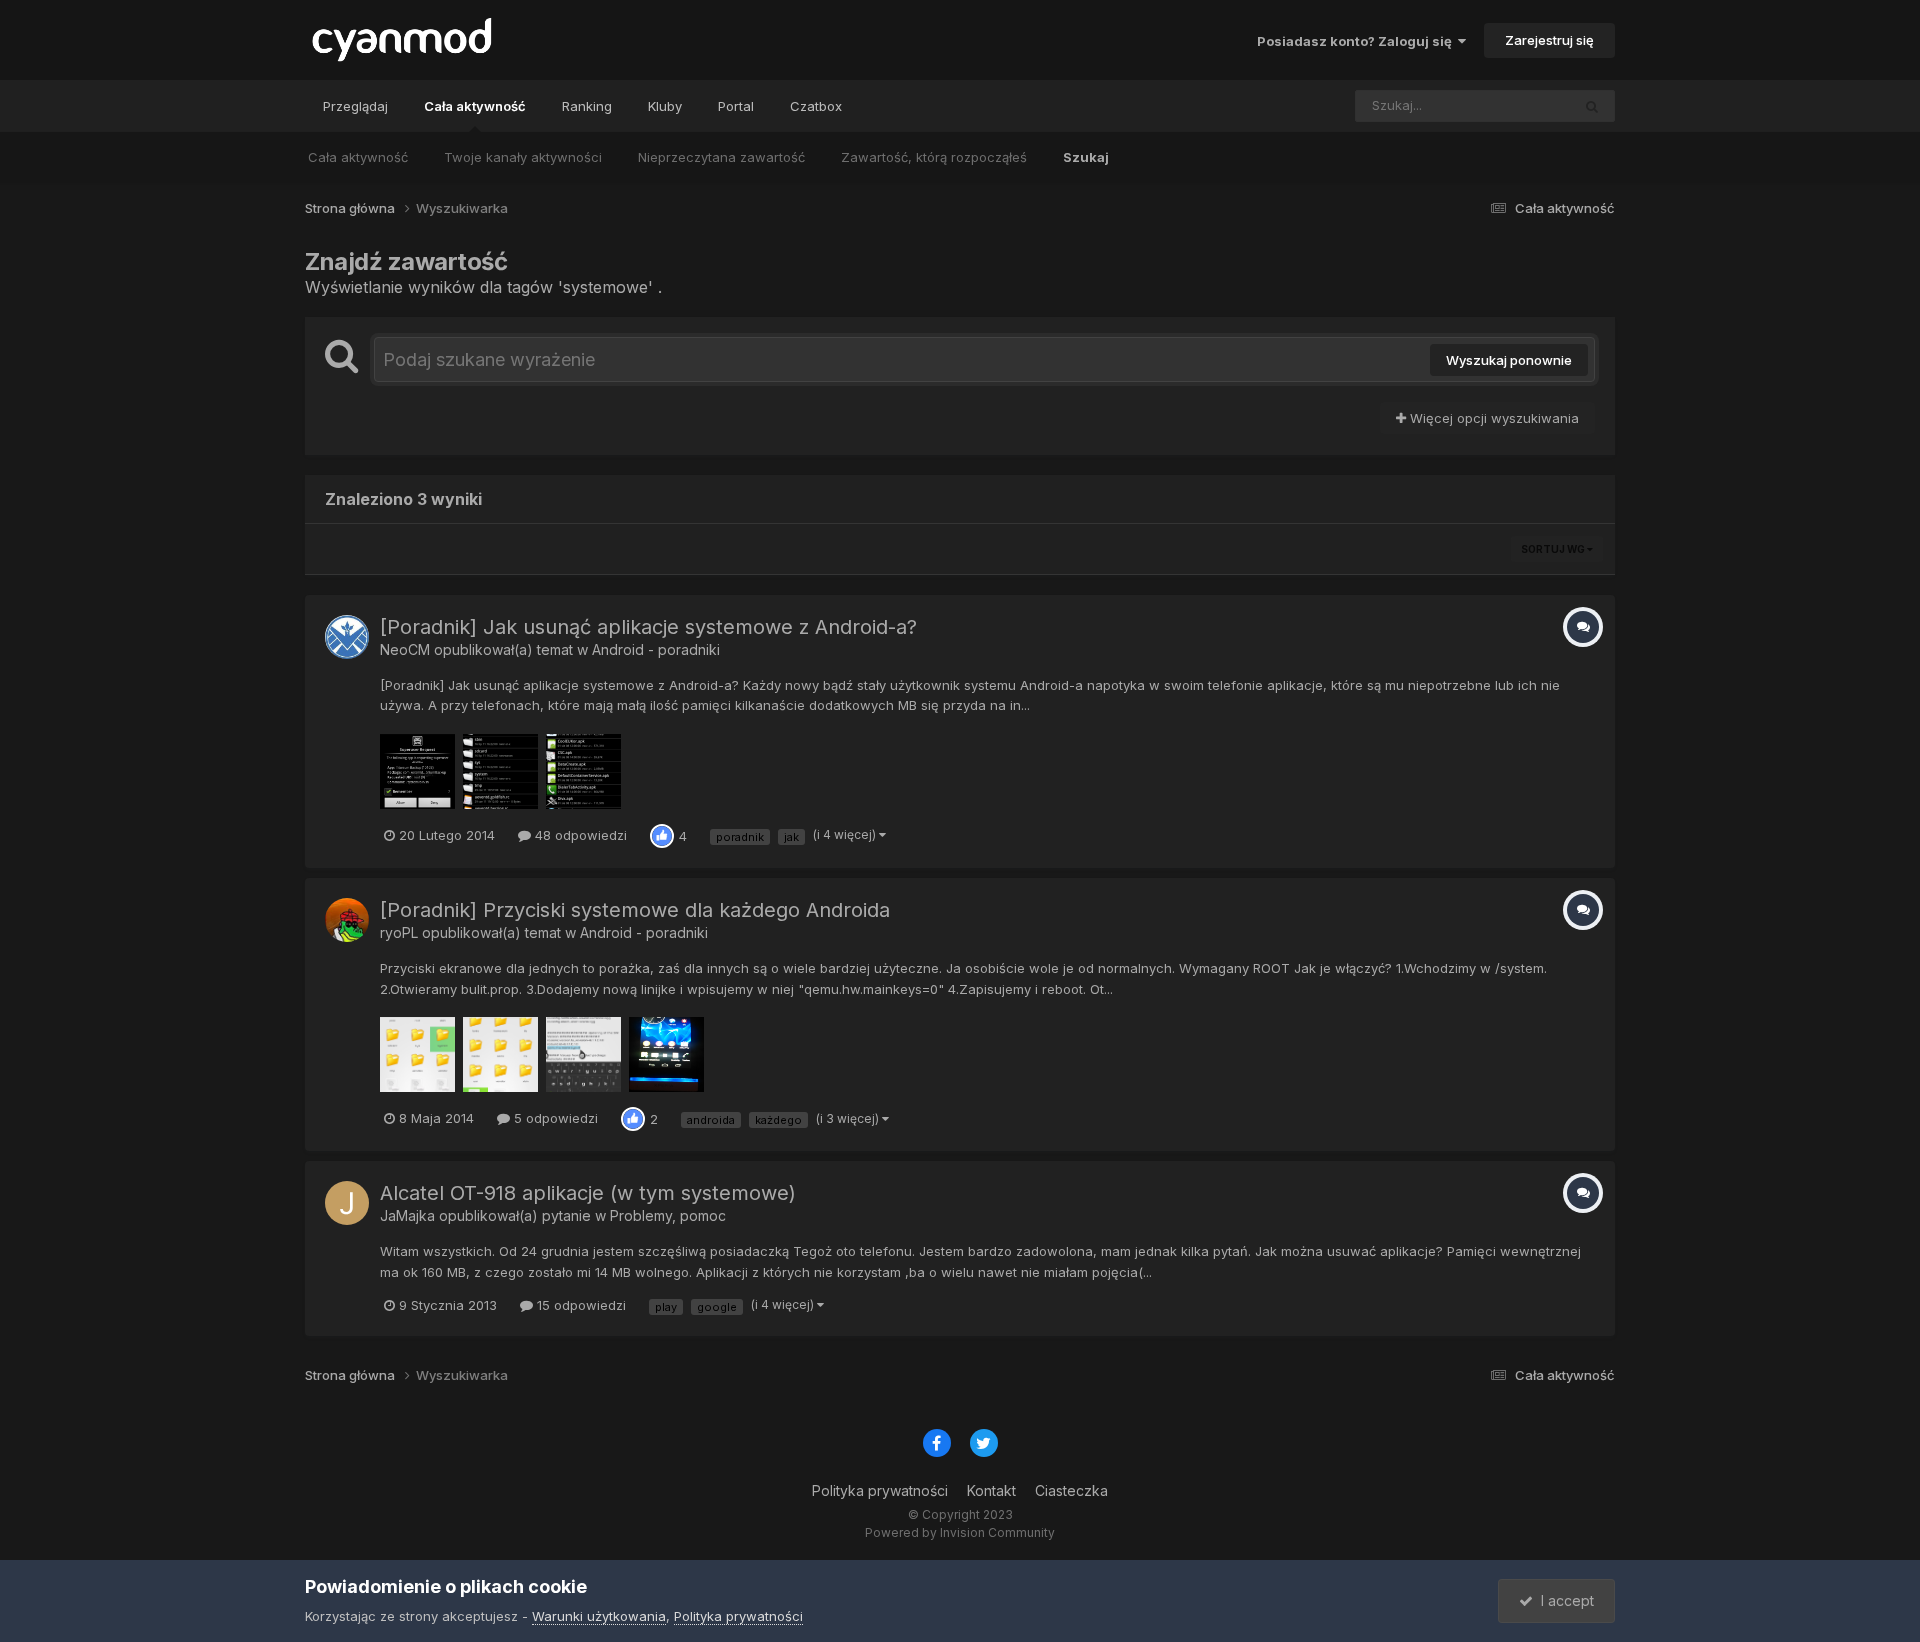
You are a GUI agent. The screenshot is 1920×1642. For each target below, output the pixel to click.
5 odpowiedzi (554, 1118)
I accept (1563, 1600)
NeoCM (405, 649)
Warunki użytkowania (599, 1616)
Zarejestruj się (1549, 40)
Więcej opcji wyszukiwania (1492, 418)
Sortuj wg (1554, 549)
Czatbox (816, 106)
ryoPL (399, 932)
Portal (736, 106)
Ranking (587, 106)
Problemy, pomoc (668, 1215)
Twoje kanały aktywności (523, 157)
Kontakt (991, 1490)
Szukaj (1086, 157)
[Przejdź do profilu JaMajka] (347, 1203)
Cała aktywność (475, 106)
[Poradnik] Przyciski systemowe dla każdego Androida (635, 910)
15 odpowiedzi (579, 1305)
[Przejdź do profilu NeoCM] (347, 637)
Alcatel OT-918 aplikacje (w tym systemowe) (588, 1193)
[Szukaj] (1592, 106)
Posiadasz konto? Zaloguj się (1357, 41)
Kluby (665, 106)
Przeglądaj (355, 106)
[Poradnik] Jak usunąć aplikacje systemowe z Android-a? (648, 627)
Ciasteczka (1071, 1490)
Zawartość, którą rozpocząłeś (934, 157)
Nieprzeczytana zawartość (721, 157)
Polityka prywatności (880, 1490)
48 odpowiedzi (579, 835)
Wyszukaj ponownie (1509, 360)
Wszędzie (1513, 105)
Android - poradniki (656, 649)
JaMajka (407, 1215)
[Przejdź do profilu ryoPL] (347, 920)
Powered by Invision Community (960, 1532)
